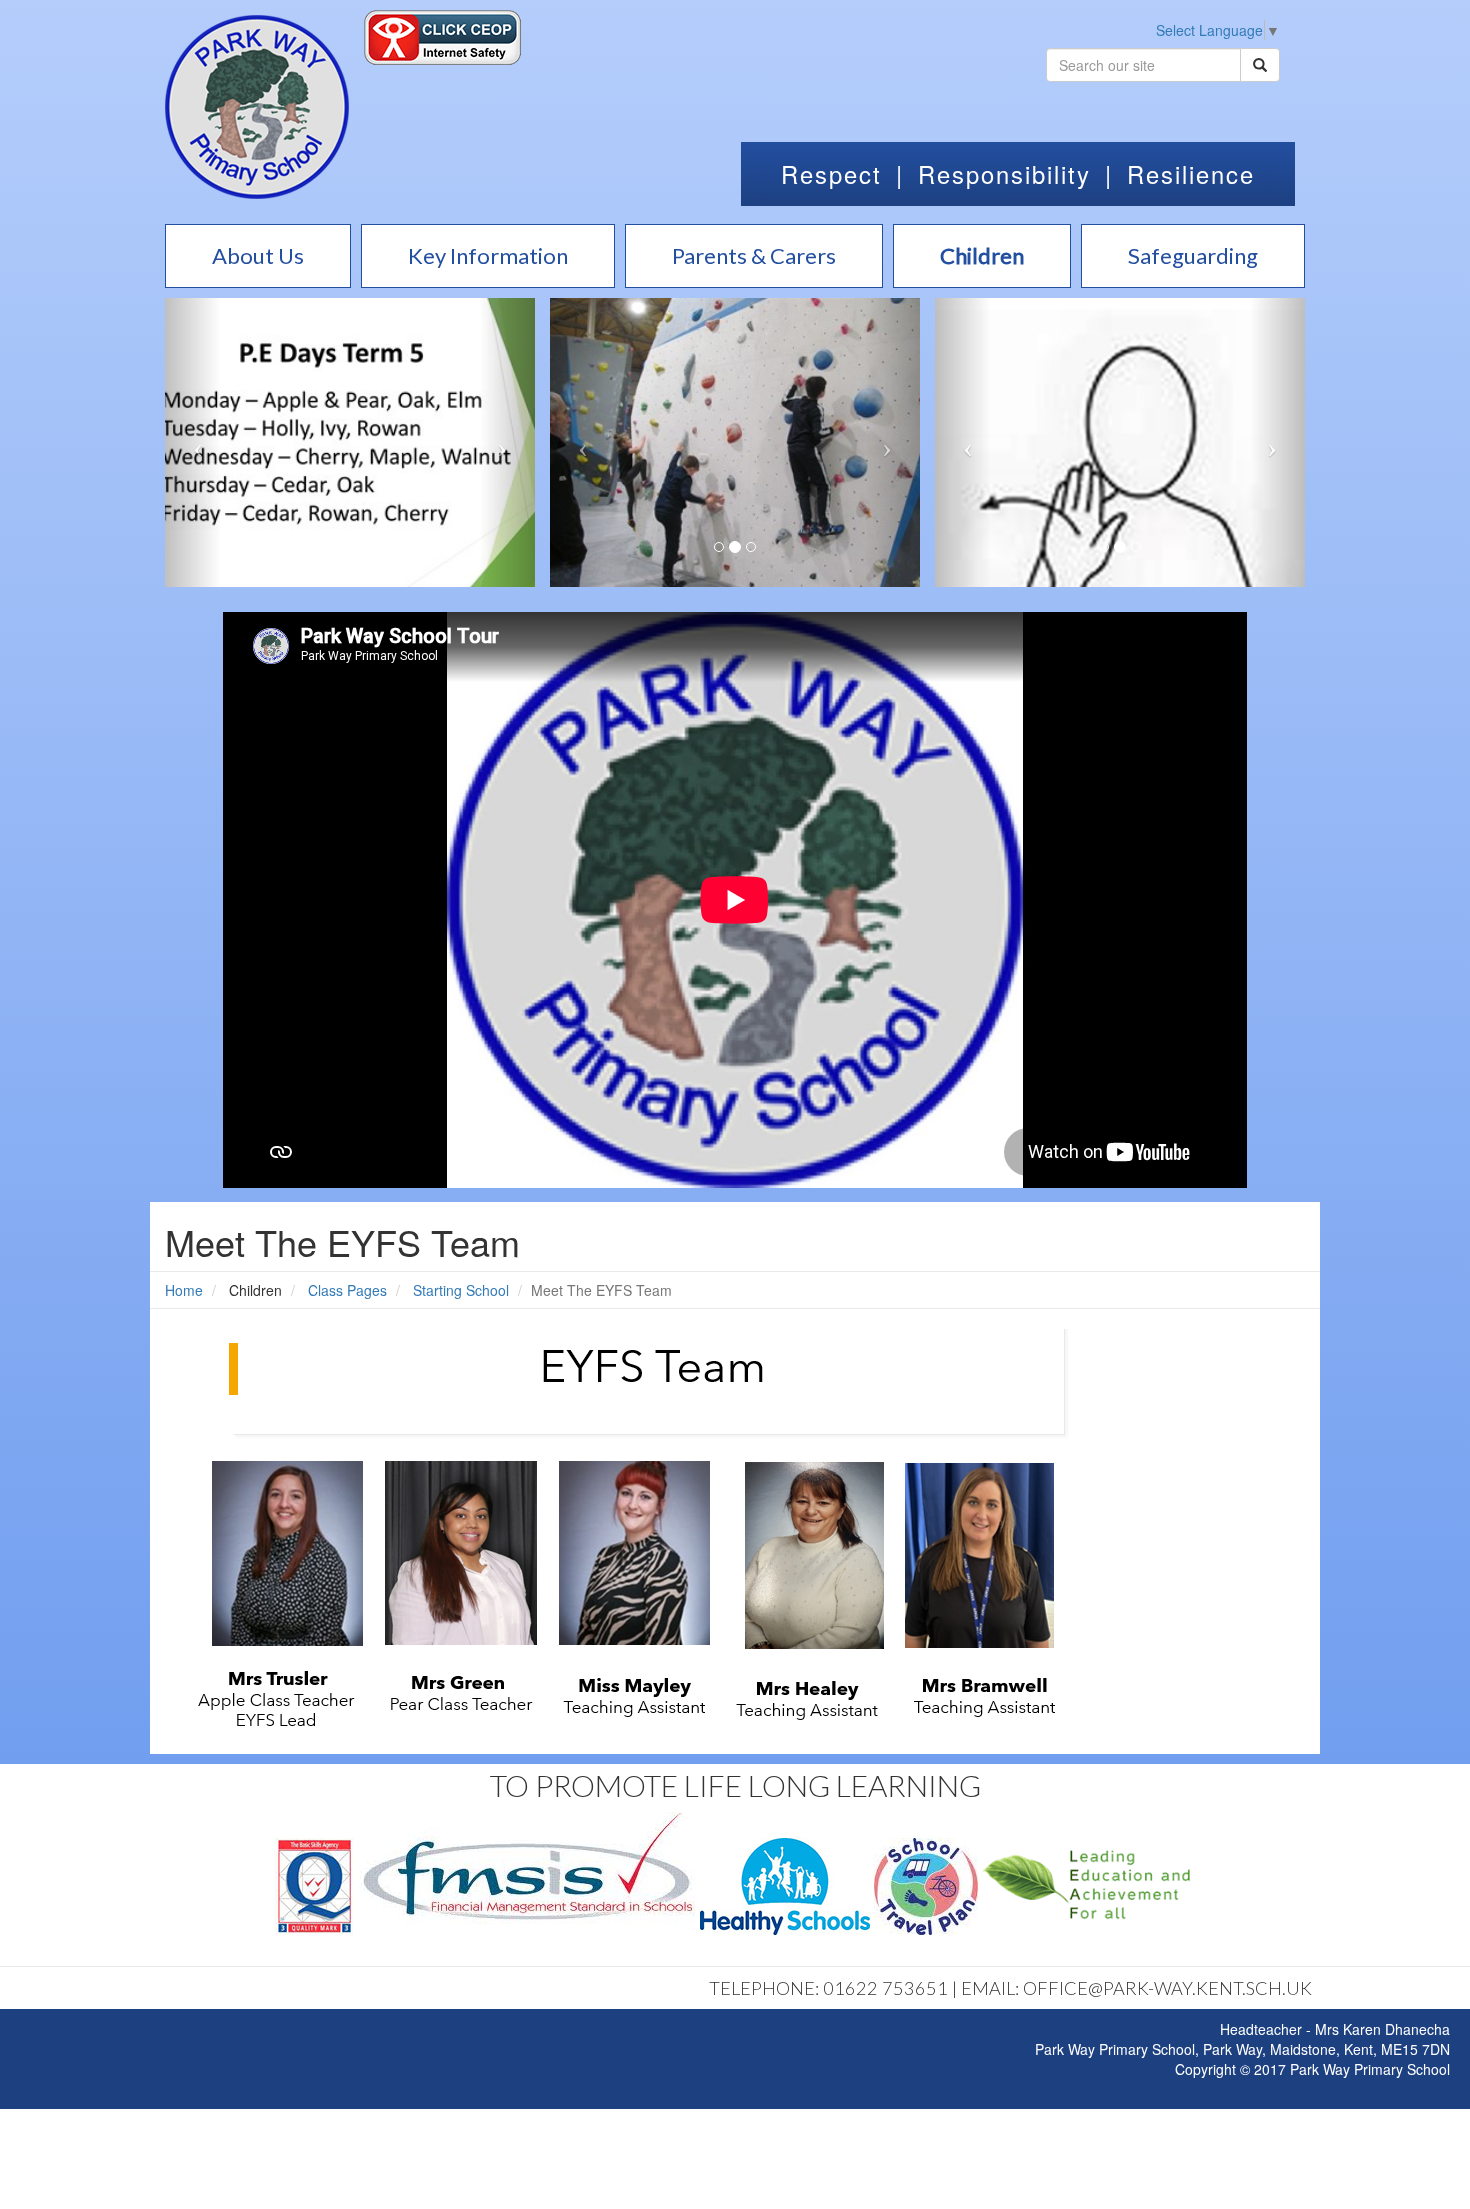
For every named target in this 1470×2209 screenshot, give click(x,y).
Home (184, 1290)
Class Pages (347, 1290)
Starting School (461, 1290)
